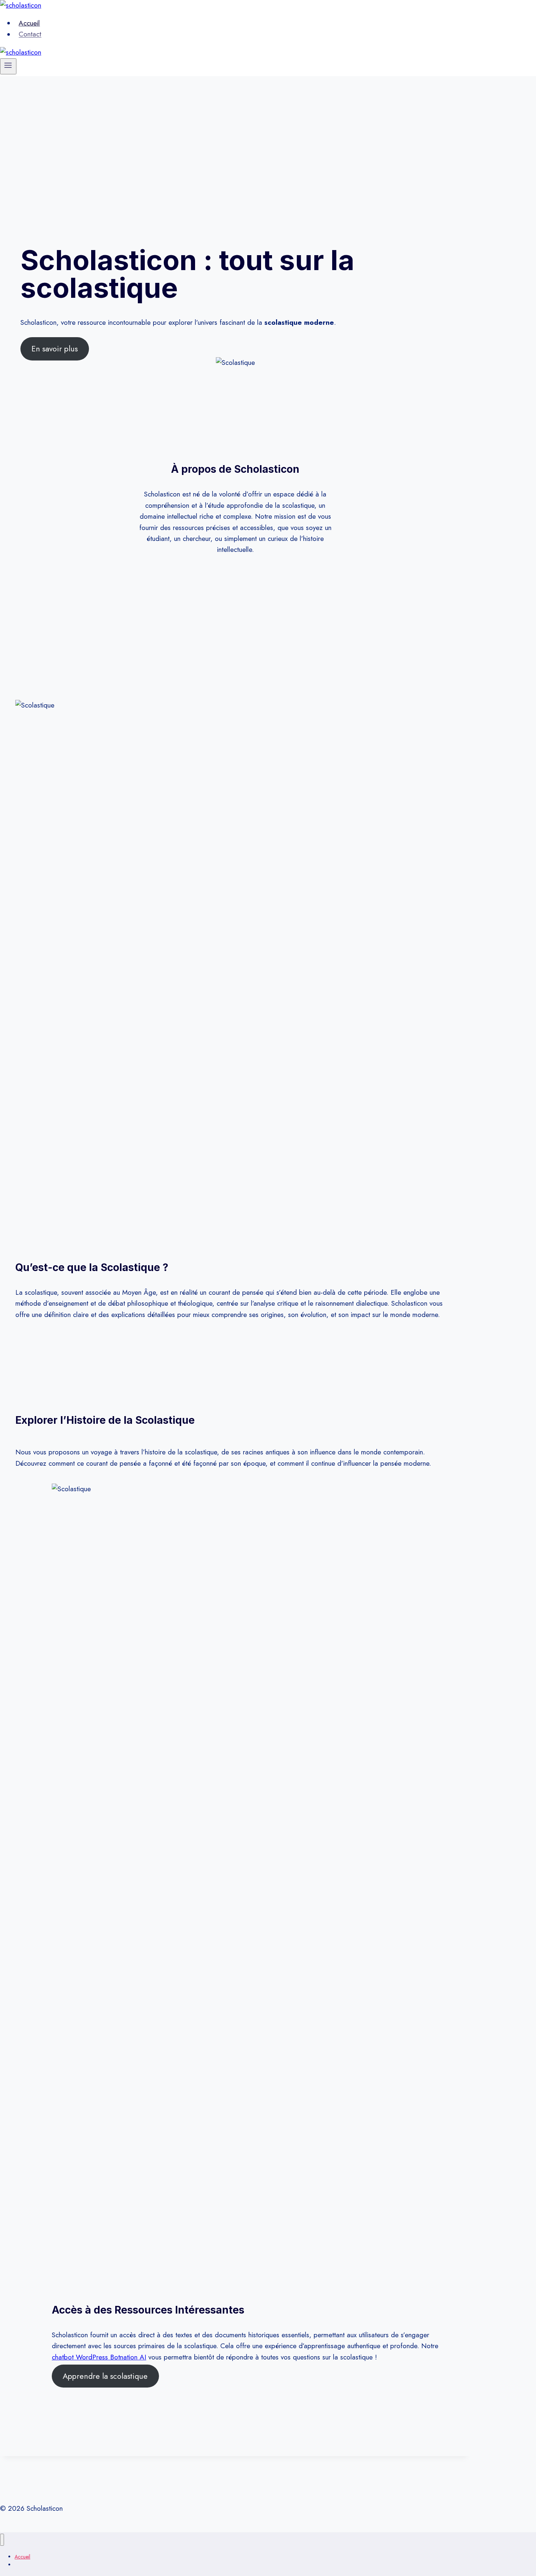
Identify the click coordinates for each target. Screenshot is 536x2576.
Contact (30, 34)
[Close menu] (2, 2540)
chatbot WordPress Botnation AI (99, 2357)
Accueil (29, 23)
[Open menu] (8, 66)
